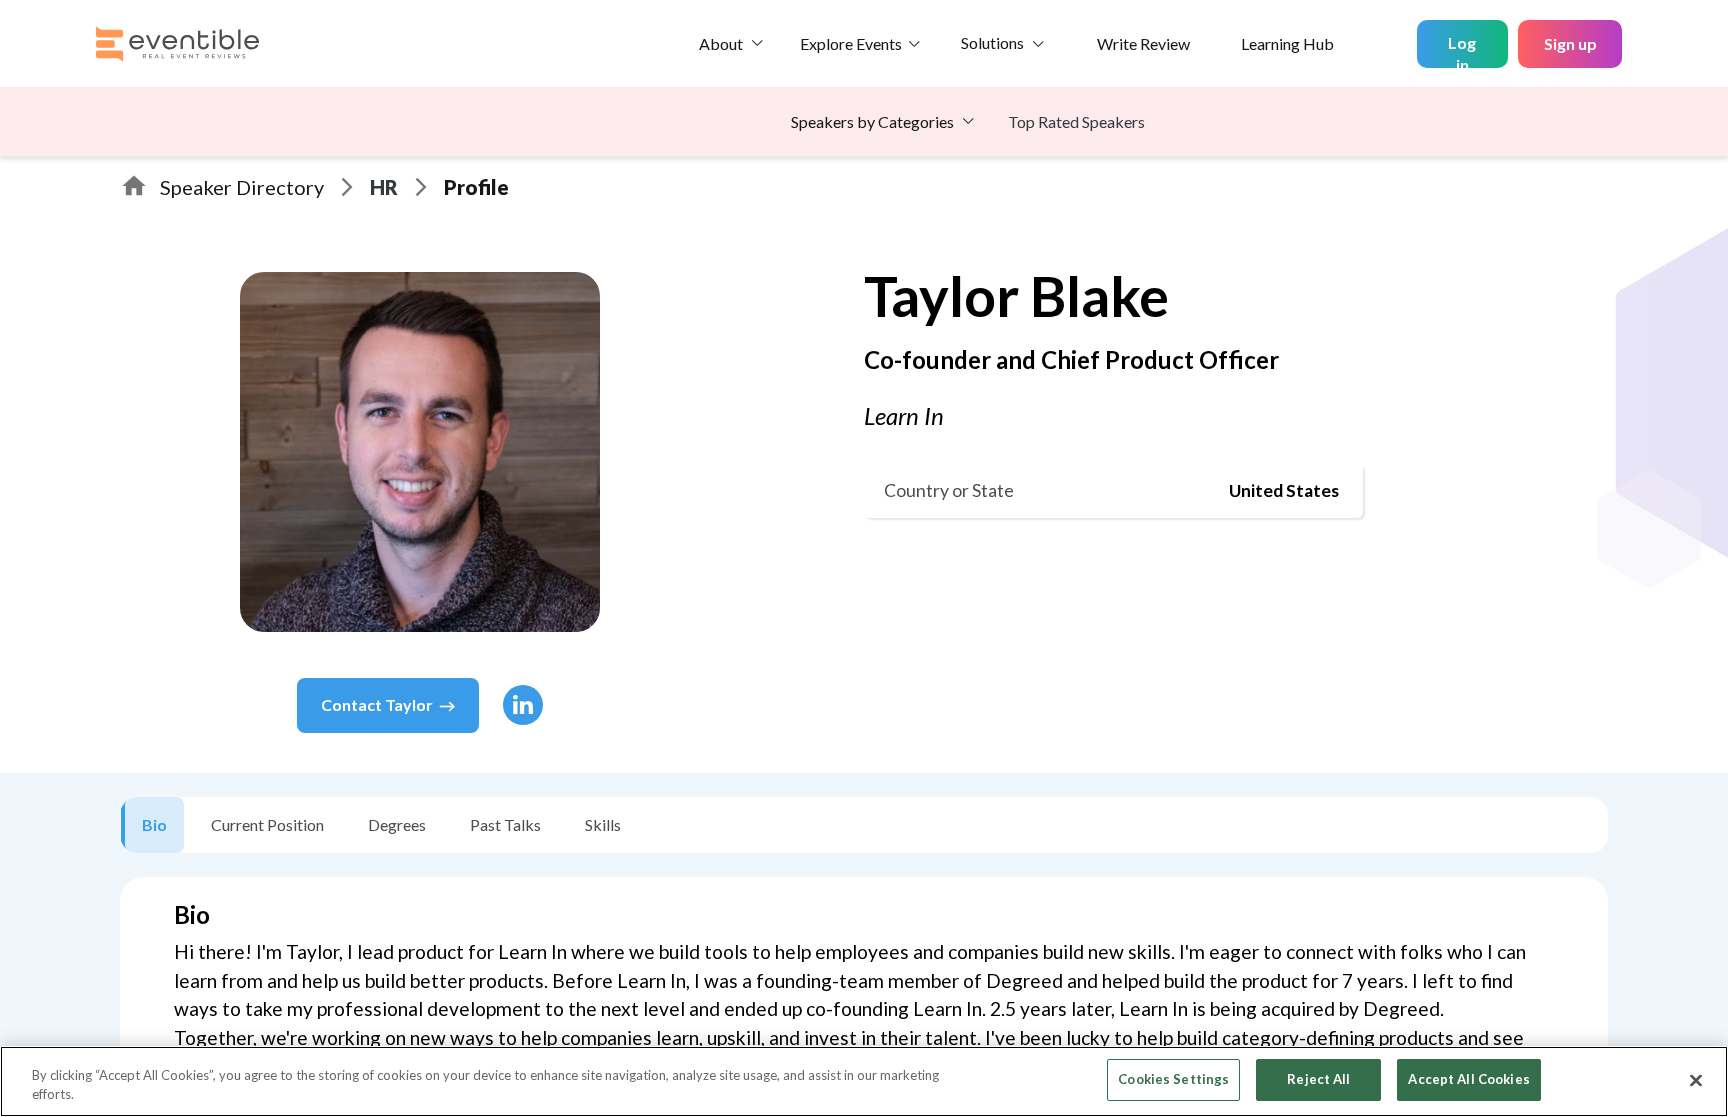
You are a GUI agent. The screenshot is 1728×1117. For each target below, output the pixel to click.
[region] (864, 1081)
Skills (603, 824)
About (721, 43)
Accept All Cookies (1468, 1079)
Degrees (397, 824)
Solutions (992, 42)
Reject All (1318, 1079)
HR (384, 187)
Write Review (1143, 43)
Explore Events (851, 43)
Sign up (1570, 43)
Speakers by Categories (872, 121)
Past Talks (505, 824)
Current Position (267, 824)
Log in (1462, 50)
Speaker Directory (242, 187)
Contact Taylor (377, 704)
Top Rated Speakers (1076, 121)
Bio (154, 824)
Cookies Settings (1173, 1079)
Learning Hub (1287, 43)
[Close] (1696, 1080)
